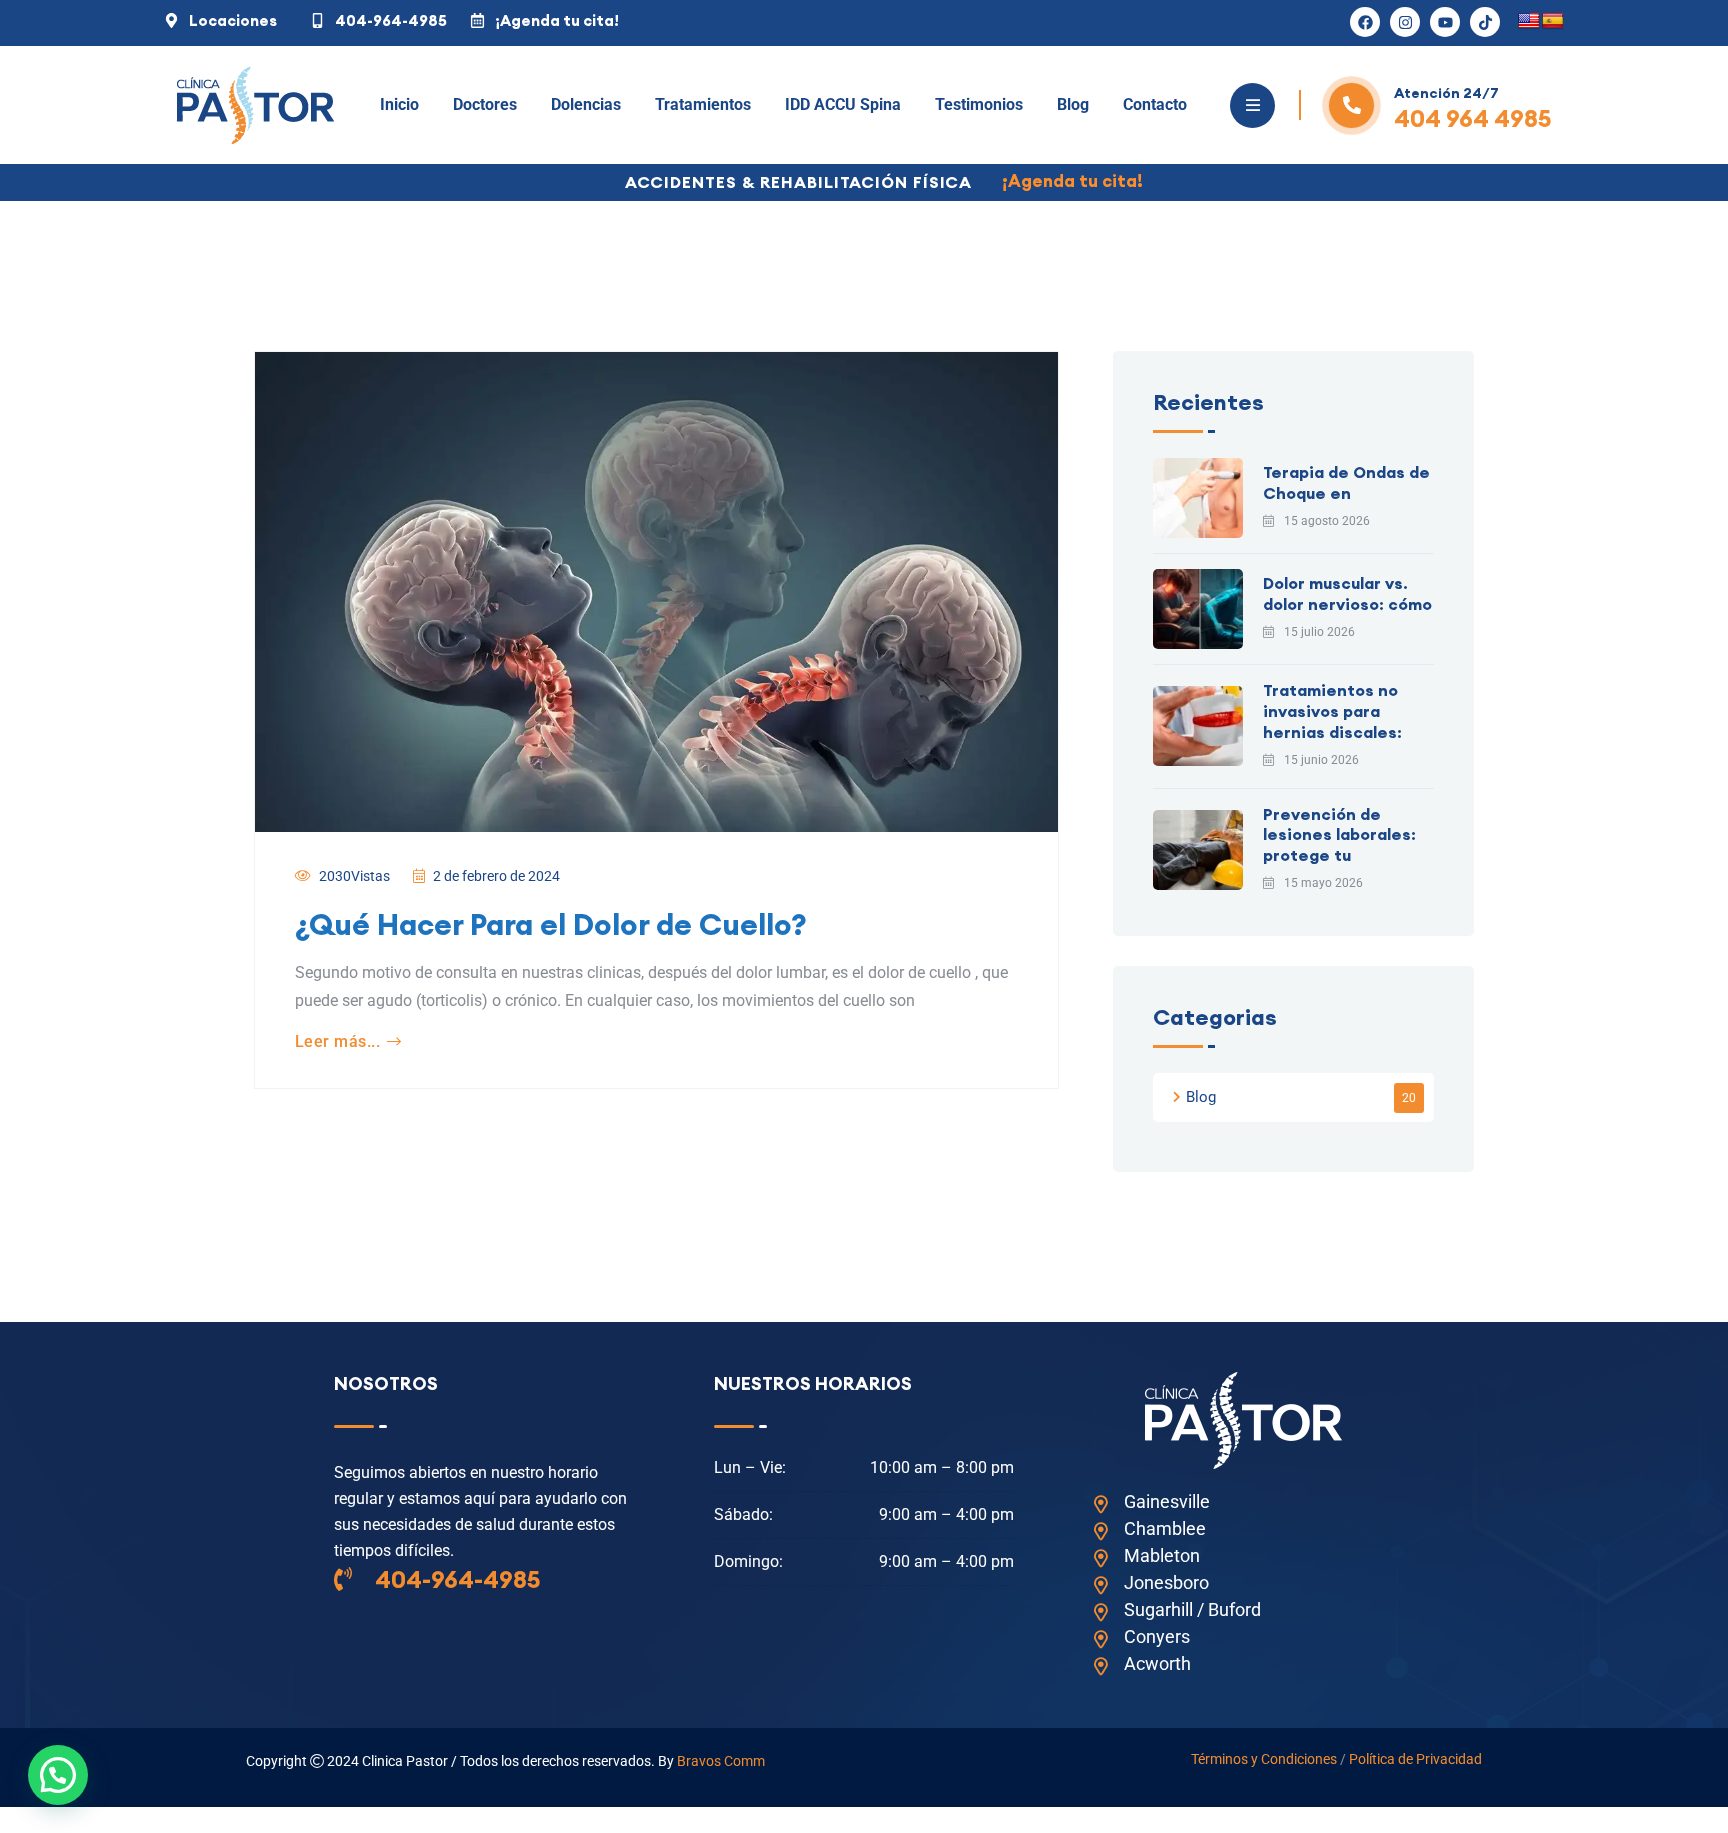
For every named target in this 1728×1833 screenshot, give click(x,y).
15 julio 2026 (1319, 632)
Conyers (1157, 1636)
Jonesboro (1166, 1582)
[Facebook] (1365, 22)
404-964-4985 (455, 1579)
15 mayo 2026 (1323, 883)
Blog (1073, 104)
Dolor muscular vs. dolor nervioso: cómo (1347, 593)
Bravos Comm (721, 1761)
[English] (1529, 21)
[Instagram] (1405, 22)
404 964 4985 (1473, 118)
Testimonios (979, 104)
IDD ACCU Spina (843, 104)
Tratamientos (703, 104)
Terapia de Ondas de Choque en (1346, 482)
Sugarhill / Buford (1192, 1609)
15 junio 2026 (1321, 760)
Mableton (1162, 1555)
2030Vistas (354, 876)
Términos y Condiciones (1264, 1759)
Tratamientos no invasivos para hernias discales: (1332, 711)
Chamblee (1165, 1528)
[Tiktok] (1485, 22)
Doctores (485, 104)
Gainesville (1167, 1501)
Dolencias (586, 104)
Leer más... (337, 1042)
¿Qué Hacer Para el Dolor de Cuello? (551, 924)
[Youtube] (1445, 22)
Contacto (1155, 104)
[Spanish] (1553, 21)
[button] (58, 1775)
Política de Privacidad (1415, 1759)
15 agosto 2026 (1327, 521)
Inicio (399, 104)
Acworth (1157, 1663)
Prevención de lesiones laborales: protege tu (1339, 835)
